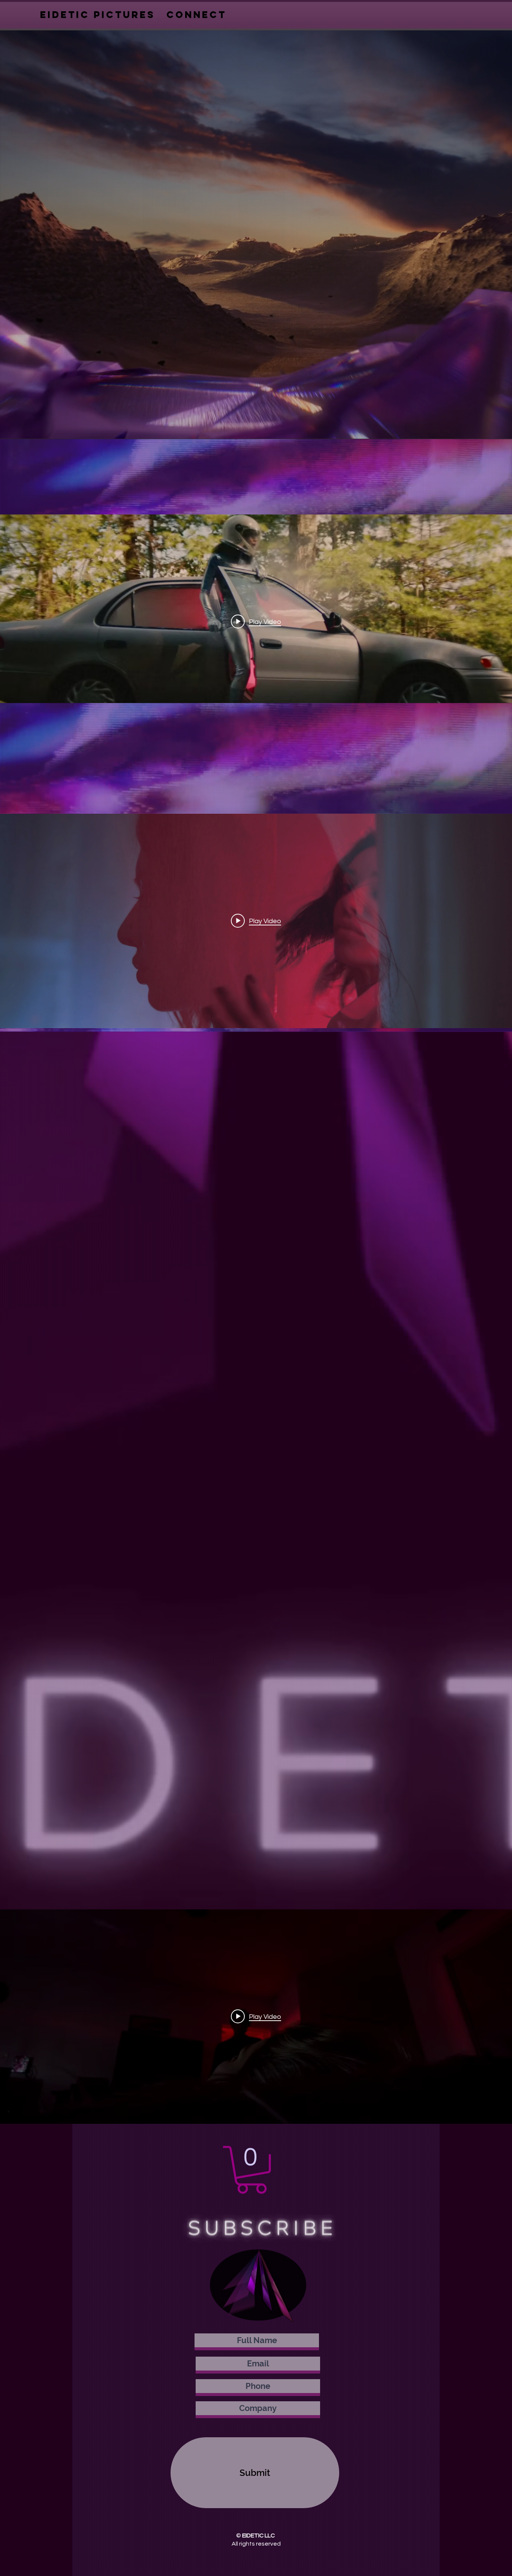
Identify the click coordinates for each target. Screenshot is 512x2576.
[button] (252, 2170)
